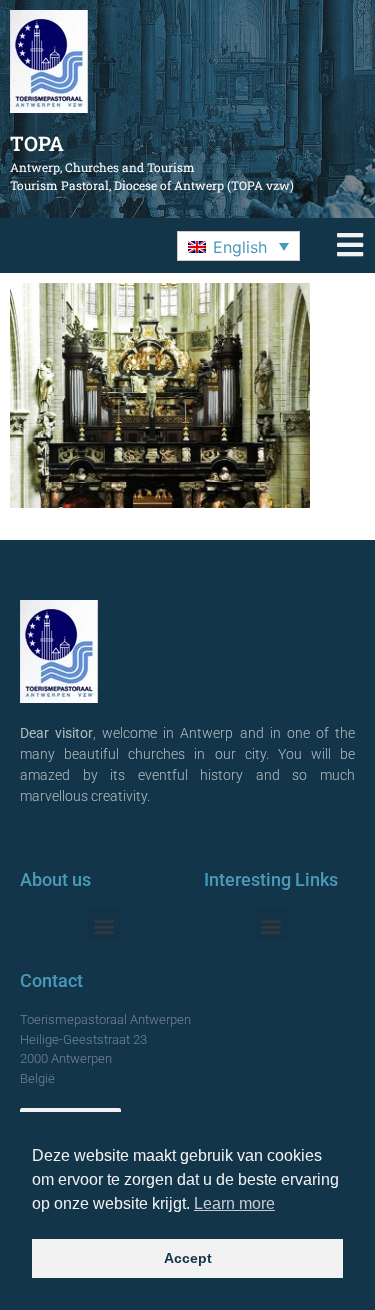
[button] (238, 246)
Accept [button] (188, 1258)
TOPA (37, 143)
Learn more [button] (234, 1203)
